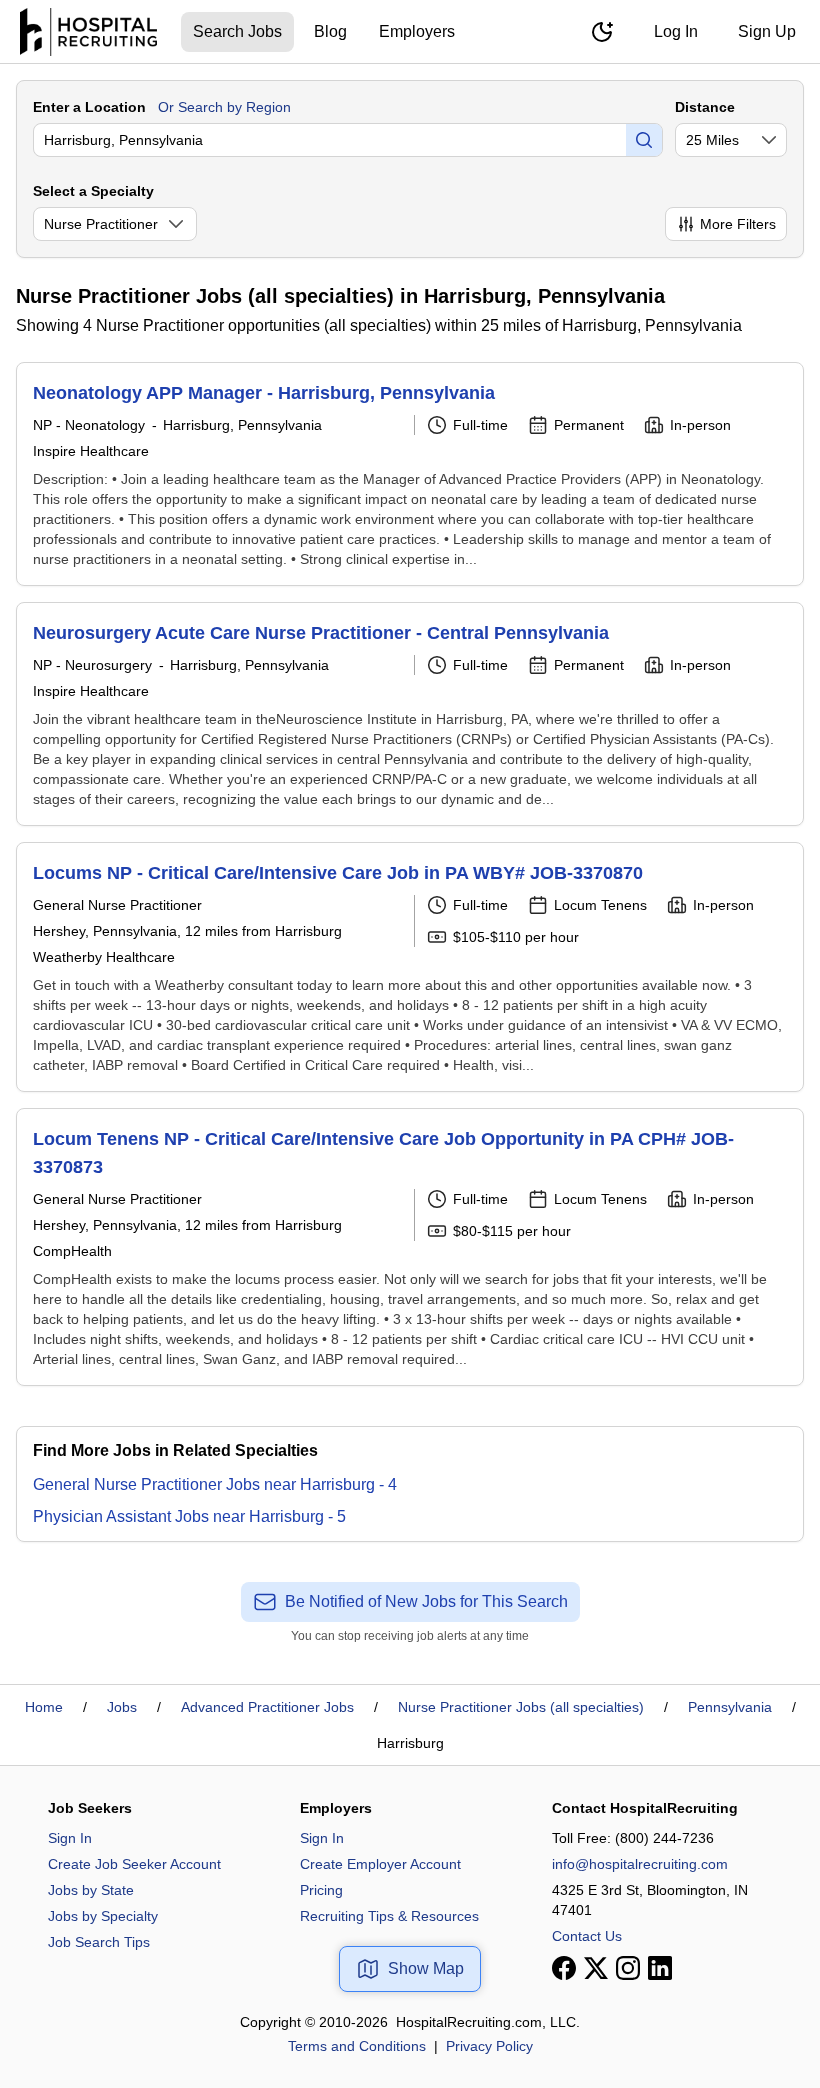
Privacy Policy (489, 2046)
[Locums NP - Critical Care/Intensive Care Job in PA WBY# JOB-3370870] (410, 967)
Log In (676, 31)
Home (44, 1707)
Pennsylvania (730, 1707)
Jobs (122, 1707)
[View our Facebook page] (564, 1968)
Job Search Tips (99, 1942)
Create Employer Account (380, 1864)
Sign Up (767, 31)
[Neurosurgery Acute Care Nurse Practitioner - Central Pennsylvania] (410, 714)
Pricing (321, 1890)
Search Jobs (237, 31)
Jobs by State (91, 1890)
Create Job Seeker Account (134, 1864)
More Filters (738, 224)
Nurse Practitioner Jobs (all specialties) (521, 1707)
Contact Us (587, 1936)
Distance (705, 107)
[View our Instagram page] (628, 1968)
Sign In (70, 1838)
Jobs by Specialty (103, 1916)
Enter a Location (89, 107)
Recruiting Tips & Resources (389, 1916)
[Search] (644, 140)
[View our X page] (596, 1968)
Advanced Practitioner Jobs (267, 1707)
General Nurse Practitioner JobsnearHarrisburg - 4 (215, 1484)
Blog (330, 31)
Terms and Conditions (357, 2046)
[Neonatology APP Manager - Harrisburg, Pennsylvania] (410, 474)
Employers (417, 31)
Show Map (426, 1968)
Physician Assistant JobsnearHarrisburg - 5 (189, 1516)
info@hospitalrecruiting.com (640, 1864)
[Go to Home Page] (88, 32)
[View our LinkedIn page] (660, 1968)
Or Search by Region (224, 107)
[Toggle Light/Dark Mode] (602, 32)
